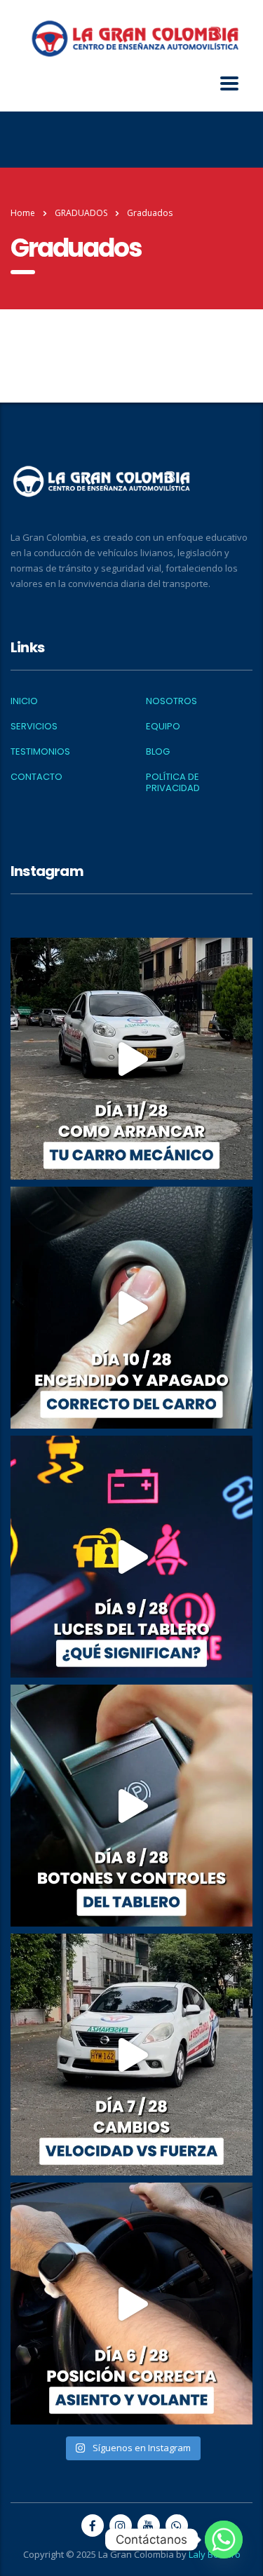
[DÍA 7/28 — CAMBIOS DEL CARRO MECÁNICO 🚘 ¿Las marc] (131, 2055)
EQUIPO (163, 727)
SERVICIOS (34, 727)
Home (23, 213)
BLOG (158, 752)
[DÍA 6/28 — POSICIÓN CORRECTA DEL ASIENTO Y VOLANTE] (131, 2304)
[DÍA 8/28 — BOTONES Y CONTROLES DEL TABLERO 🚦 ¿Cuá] (131, 1806)
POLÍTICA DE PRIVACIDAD (173, 783)
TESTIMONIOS (40, 752)
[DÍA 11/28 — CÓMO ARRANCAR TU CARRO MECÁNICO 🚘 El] (131, 1059)
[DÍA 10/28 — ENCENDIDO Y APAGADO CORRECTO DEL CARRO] (131, 1308)
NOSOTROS (171, 701)
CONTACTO (36, 777)
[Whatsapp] (224, 2540)
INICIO (24, 701)
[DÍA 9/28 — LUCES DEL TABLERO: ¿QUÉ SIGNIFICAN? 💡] (131, 1557)
